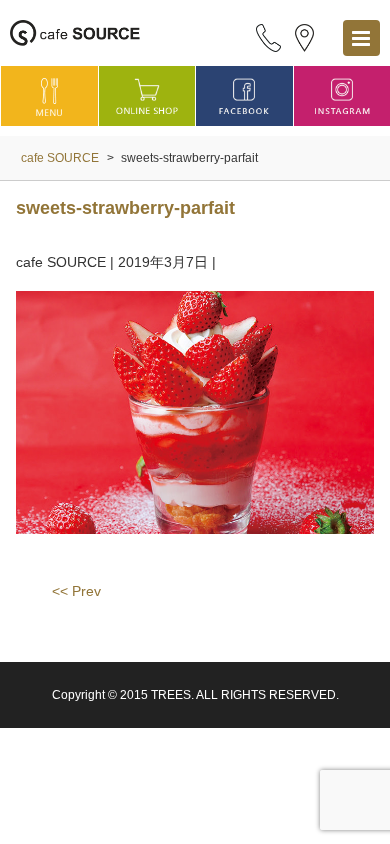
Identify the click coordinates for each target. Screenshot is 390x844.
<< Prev (76, 591)
